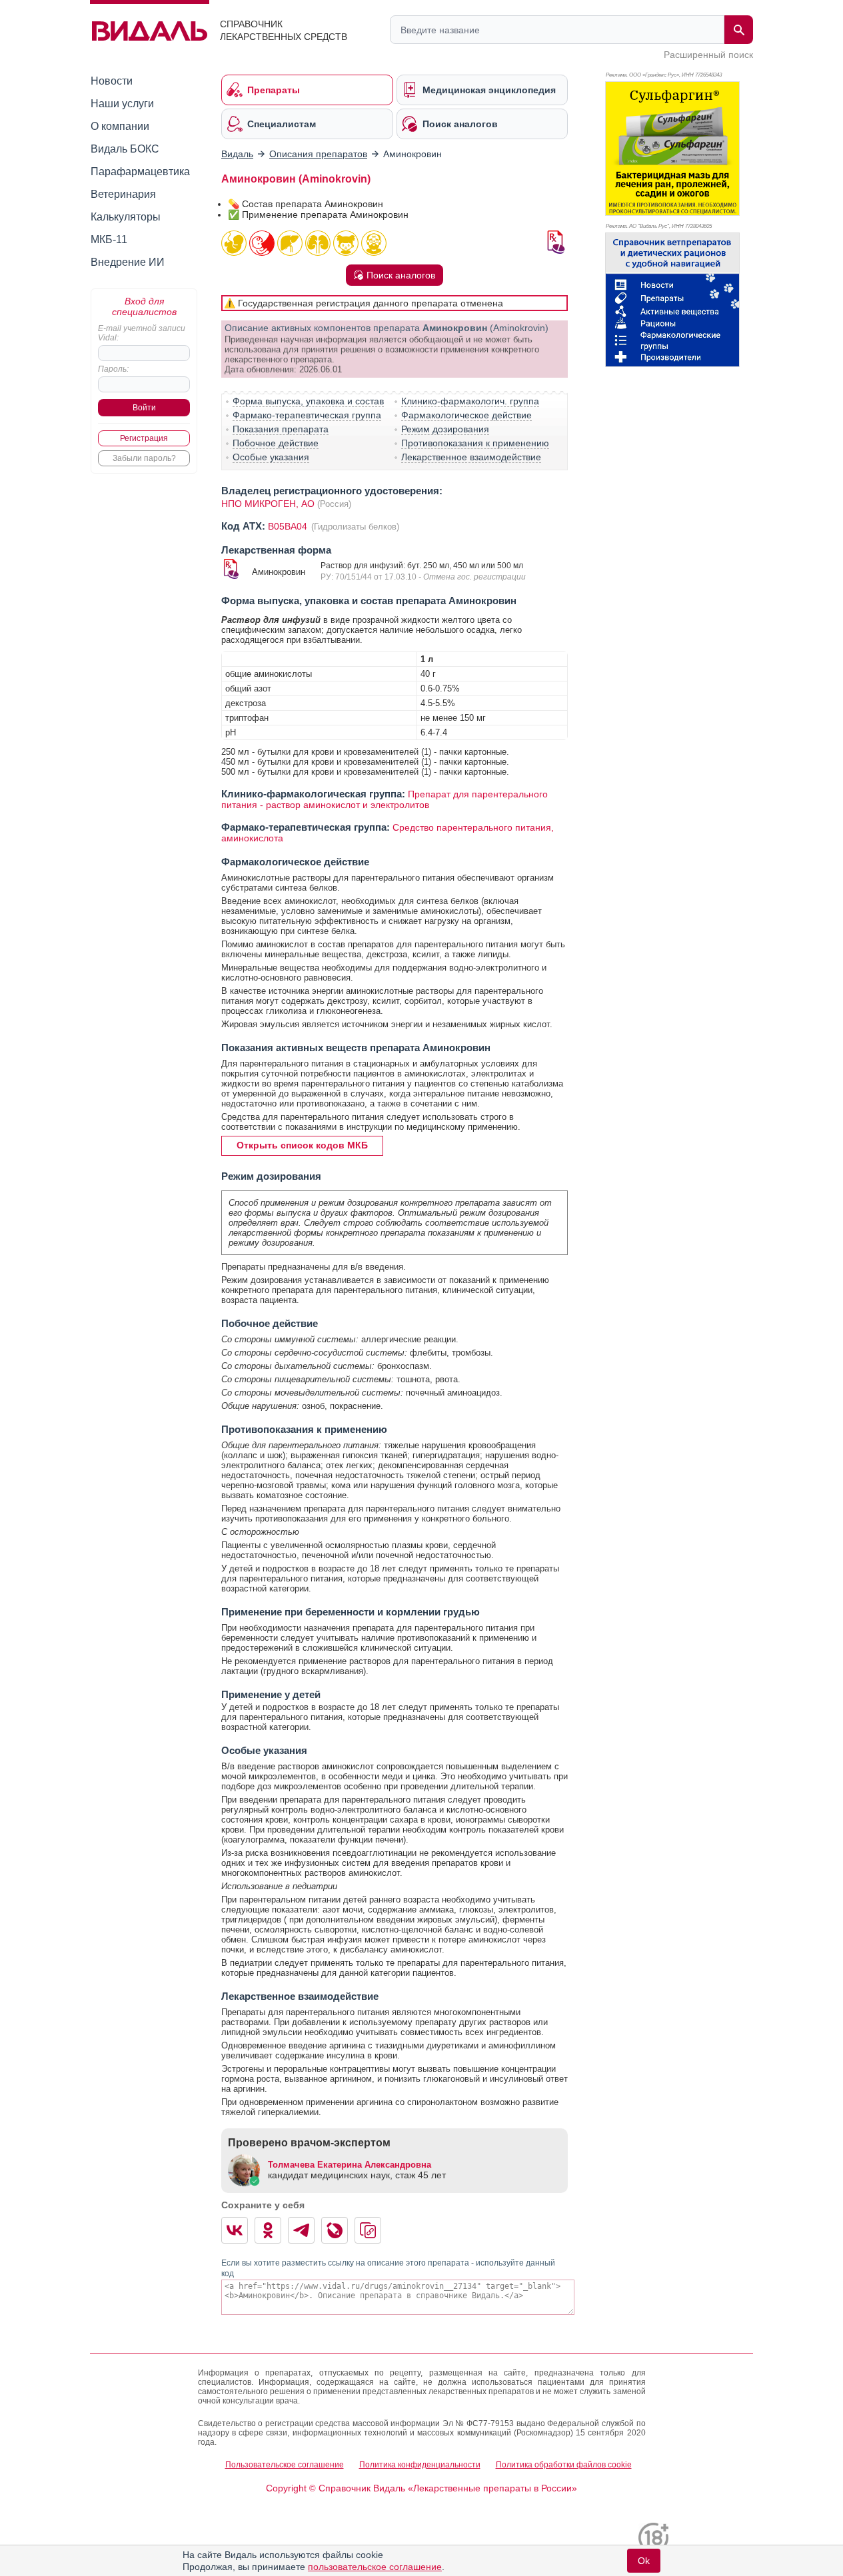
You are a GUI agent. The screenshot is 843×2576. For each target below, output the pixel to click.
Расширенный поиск (708, 55)
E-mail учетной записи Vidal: (142, 333)
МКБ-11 (109, 239)
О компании (120, 126)
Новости (112, 81)
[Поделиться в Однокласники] (268, 2230)
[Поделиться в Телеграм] (301, 2230)
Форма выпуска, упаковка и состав (308, 401)
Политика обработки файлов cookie (564, 2465)
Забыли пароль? (144, 458)
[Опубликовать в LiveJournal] (335, 2230)
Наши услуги (122, 104)
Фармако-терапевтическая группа (307, 415)
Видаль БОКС (125, 149)
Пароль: (113, 369)
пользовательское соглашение (375, 2567)
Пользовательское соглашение (285, 2465)
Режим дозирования (445, 429)
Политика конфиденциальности (420, 2465)
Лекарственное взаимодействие (471, 457)
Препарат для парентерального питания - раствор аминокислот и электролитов (385, 799)
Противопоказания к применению (475, 443)
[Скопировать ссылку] (368, 2230)
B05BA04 (289, 526)
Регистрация (144, 438)
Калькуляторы (126, 217)
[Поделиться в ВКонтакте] (235, 2230)
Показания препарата (281, 429)
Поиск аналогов (401, 275)
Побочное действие (276, 443)
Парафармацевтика (140, 172)
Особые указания (271, 457)
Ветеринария (123, 194)
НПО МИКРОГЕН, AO (268, 504)
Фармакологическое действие (466, 415)
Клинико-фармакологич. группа (470, 401)
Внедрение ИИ (128, 262)
